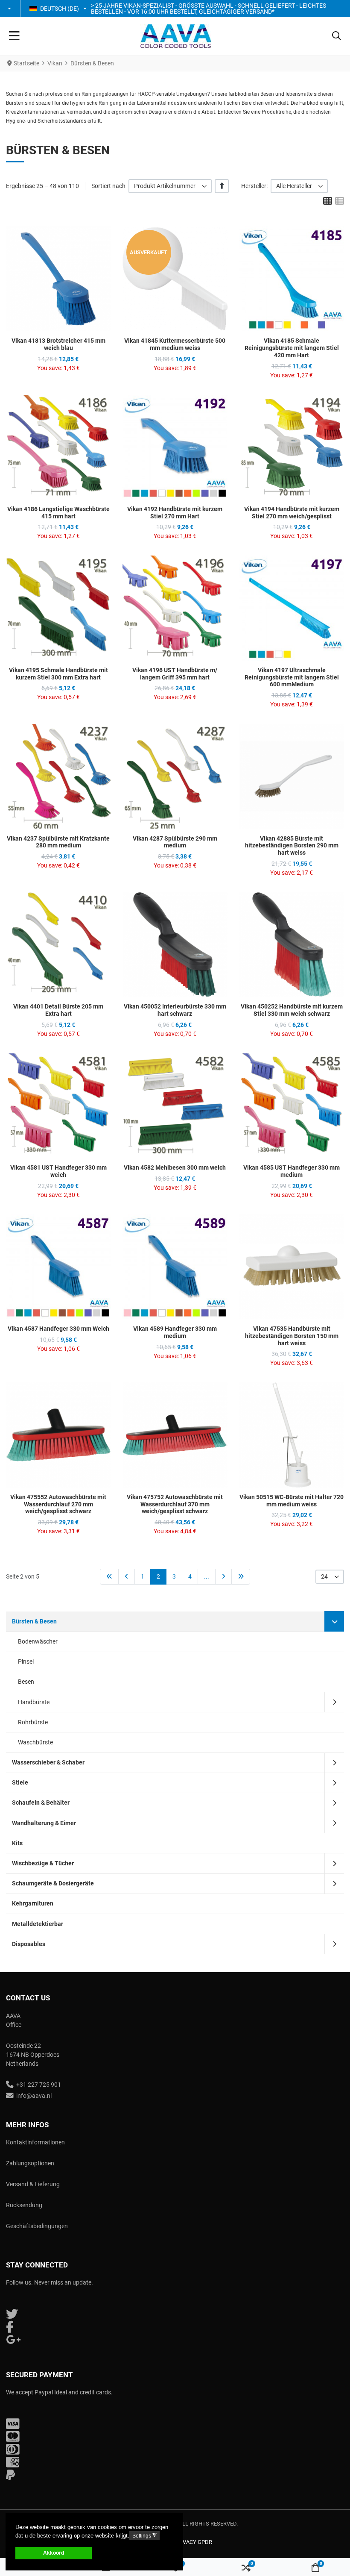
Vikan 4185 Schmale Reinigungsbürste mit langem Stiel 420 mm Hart (292, 348)
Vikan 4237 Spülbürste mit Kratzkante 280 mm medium (58, 842)
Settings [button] (144, 2536)
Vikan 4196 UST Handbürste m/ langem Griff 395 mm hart (175, 674)
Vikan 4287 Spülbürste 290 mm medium (175, 842)
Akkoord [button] (54, 2553)
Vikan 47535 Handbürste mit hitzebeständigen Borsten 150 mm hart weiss (292, 1336)
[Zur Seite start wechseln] (109, 1577)
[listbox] (170, 186)
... (207, 1576)
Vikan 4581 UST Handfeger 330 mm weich (58, 1171)
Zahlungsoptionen (30, 2163)
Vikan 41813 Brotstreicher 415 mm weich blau (58, 344)
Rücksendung (24, 2205)
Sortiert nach (108, 186)
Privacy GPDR (193, 2542)
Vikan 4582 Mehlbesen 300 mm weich (175, 1167)
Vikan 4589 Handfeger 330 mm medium (175, 1332)
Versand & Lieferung (33, 2184)
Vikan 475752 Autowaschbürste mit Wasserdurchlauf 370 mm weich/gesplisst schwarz (175, 1504)
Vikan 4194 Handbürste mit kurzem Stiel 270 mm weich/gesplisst (292, 513)
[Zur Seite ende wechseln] (241, 1577)
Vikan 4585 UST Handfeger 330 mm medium (292, 1171)
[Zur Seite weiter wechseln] (223, 1577)
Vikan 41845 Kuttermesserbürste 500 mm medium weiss (175, 344)
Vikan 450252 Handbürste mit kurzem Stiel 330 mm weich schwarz (292, 1010)
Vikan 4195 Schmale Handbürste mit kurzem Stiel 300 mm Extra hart (58, 674)
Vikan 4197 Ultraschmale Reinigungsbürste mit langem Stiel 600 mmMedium (292, 677)
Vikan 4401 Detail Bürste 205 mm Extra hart (58, 1010)
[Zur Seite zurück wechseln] (127, 1577)
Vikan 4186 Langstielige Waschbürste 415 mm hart (58, 513)
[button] (10, 9)
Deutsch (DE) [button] (60, 9)
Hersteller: (254, 186)
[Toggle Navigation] (14, 36)
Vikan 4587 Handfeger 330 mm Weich (58, 1329)
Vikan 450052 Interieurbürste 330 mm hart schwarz (175, 1010)
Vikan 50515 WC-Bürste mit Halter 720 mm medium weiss (292, 1501)
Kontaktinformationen (35, 2142)
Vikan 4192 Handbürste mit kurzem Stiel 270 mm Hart (175, 513)
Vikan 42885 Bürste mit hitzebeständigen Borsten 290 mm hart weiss (292, 846)
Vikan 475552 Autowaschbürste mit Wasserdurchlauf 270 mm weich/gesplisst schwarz (58, 1504)
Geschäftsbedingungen (37, 2226)
